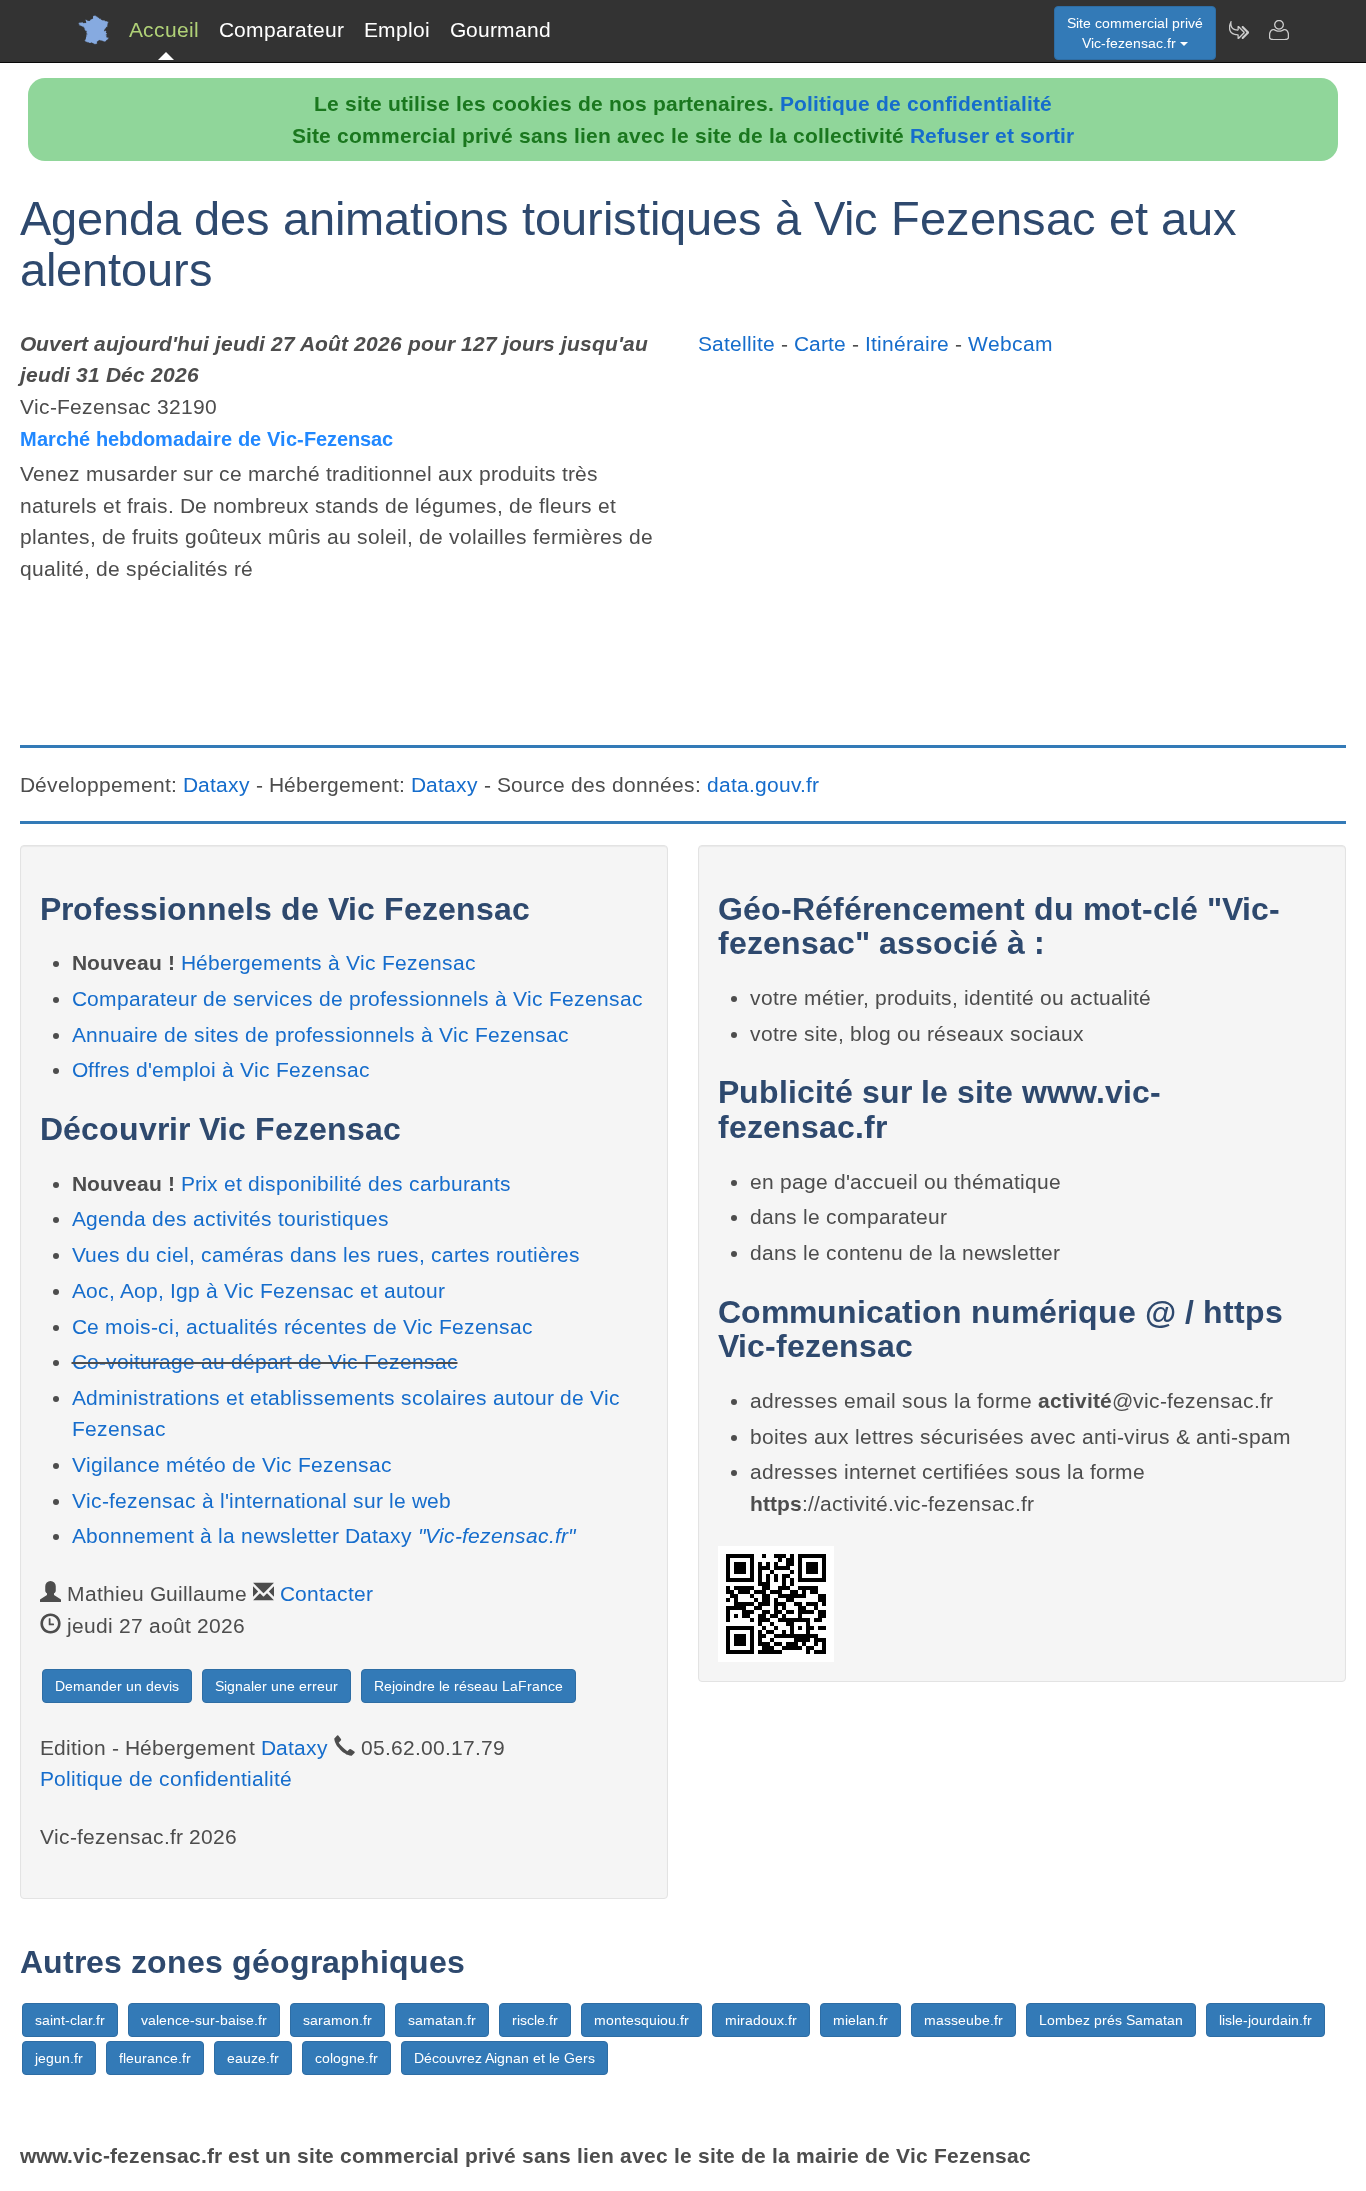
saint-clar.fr (70, 2020)
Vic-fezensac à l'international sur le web (261, 1500)
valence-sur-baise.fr (204, 2020)
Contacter (326, 1593)
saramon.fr (337, 2020)
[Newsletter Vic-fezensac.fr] (1238, 30)
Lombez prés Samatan (1111, 2020)
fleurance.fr (155, 2058)
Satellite (736, 343)
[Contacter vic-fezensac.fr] (1278, 30)
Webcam (1010, 343)
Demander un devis (117, 1686)
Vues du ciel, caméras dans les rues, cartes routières (326, 1254)
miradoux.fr (761, 2020)
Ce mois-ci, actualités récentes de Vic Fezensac (302, 1326)
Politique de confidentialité (916, 103)
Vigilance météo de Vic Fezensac (232, 1464)
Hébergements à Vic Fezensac (328, 962)
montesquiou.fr (641, 2020)
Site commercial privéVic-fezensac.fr (1135, 33)
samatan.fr (442, 2020)
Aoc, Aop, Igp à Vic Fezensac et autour (258, 1290)
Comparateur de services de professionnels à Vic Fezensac (357, 998)
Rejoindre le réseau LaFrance (468, 1686)
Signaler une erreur (276, 1686)
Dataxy (216, 784)
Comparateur (281, 29)
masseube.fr (963, 2020)
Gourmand (500, 29)
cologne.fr (346, 2058)
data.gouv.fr (763, 784)
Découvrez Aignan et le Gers (504, 2058)
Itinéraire (907, 343)
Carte (820, 343)
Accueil (164, 29)
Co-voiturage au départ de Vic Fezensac (265, 1361)
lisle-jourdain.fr (1265, 2020)
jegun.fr (59, 2058)
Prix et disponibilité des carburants (346, 1183)
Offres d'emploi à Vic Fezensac (221, 1069)
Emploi (397, 29)
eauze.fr (253, 2058)
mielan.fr (860, 2020)
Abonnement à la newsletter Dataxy (323, 1535)
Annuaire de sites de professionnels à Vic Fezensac (320, 1034)
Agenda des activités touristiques (230, 1218)
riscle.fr (535, 2020)
